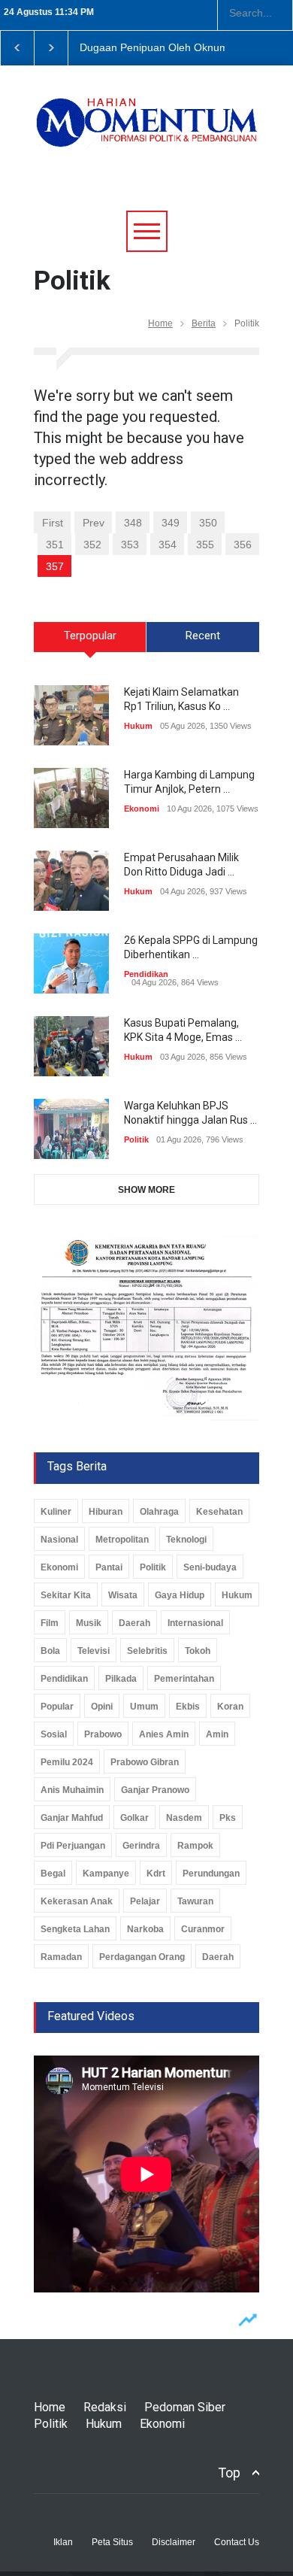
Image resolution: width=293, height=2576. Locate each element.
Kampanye (106, 1874)
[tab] (90, 642)
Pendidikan (146, 974)
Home (160, 323)
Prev (94, 523)
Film (50, 1623)
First (53, 523)
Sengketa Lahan (75, 1929)
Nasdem (184, 1818)
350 (208, 523)
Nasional (59, 1540)
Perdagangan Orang (142, 1957)
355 (205, 545)
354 (168, 545)
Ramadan (61, 1957)
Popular (57, 1707)
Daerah (134, 1623)
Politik (136, 1139)
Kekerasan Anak (77, 1901)
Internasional (195, 1623)
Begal (53, 1874)
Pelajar (145, 1901)
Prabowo (103, 1734)
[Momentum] (146, 132)
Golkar (134, 1818)
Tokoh (198, 1651)
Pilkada (121, 1679)
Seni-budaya (210, 1567)
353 (130, 545)
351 (55, 545)
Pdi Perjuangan (73, 1846)
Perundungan (211, 1874)
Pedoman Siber (185, 2407)
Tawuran (195, 1901)
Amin (217, 1734)
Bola (50, 1651)
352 (92, 545)
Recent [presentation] (203, 636)
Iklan (63, 2542)
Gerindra (141, 1846)
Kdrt (156, 1874)
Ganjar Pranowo (155, 1790)
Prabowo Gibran (145, 1762)
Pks (228, 1818)
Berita (204, 323)
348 (133, 523)
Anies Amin (164, 1734)
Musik (89, 1623)
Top (229, 2473)
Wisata (123, 1595)
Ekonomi (142, 809)
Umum (144, 1707)
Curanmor (203, 1929)
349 (171, 523)
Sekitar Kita (66, 1595)
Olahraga (159, 1512)
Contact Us (237, 2542)
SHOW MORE (146, 1190)
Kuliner (56, 1512)
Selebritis (147, 1651)
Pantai (109, 1567)
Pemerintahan (184, 1679)
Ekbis (188, 1707)
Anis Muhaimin (72, 1790)
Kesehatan (219, 1512)
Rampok (195, 1846)
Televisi (94, 1651)
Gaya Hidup (180, 1595)
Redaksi (105, 2407)
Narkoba (145, 1929)
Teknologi (186, 1540)
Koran (230, 1707)
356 (243, 545)
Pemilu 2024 (67, 1762)
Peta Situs (112, 2542)
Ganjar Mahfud (72, 1818)
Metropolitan (122, 1540)
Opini (102, 1707)
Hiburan (106, 1512)
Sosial (54, 1734)
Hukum (138, 726)
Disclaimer (174, 2542)
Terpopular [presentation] (90, 636)
